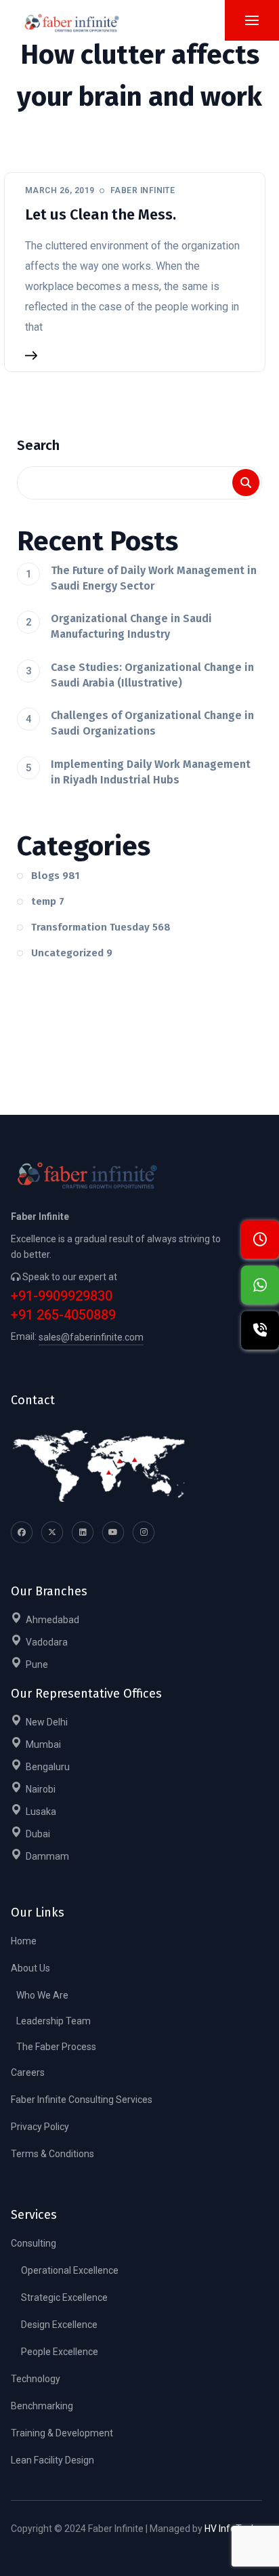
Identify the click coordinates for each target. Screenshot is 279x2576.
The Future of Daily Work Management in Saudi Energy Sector (154, 578)
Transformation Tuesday (101, 927)
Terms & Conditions (52, 2154)
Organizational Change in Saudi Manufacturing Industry (131, 626)
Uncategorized (72, 953)
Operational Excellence (70, 2270)
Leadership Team (53, 2021)
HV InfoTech (231, 2529)
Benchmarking (42, 2406)
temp (48, 901)
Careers (28, 2072)
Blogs (56, 876)
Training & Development (62, 2433)
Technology (36, 2379)
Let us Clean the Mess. (101, 214)
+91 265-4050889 (63, 1315)
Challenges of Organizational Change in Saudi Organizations (152, 723)
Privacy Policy (40, 2127)
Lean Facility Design (52, 2460)
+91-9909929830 (62, 1296)
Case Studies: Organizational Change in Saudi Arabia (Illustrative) (152, 675)
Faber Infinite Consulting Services (82, 2100)
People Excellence (60, 2352)
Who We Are (42, 1995)
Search (38, 445)
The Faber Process (56, 2047)
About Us (30, 1968)
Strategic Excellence (64, 2297)
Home (24, 1941)
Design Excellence (59, 2325)
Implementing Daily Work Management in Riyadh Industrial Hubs (151, 772)
